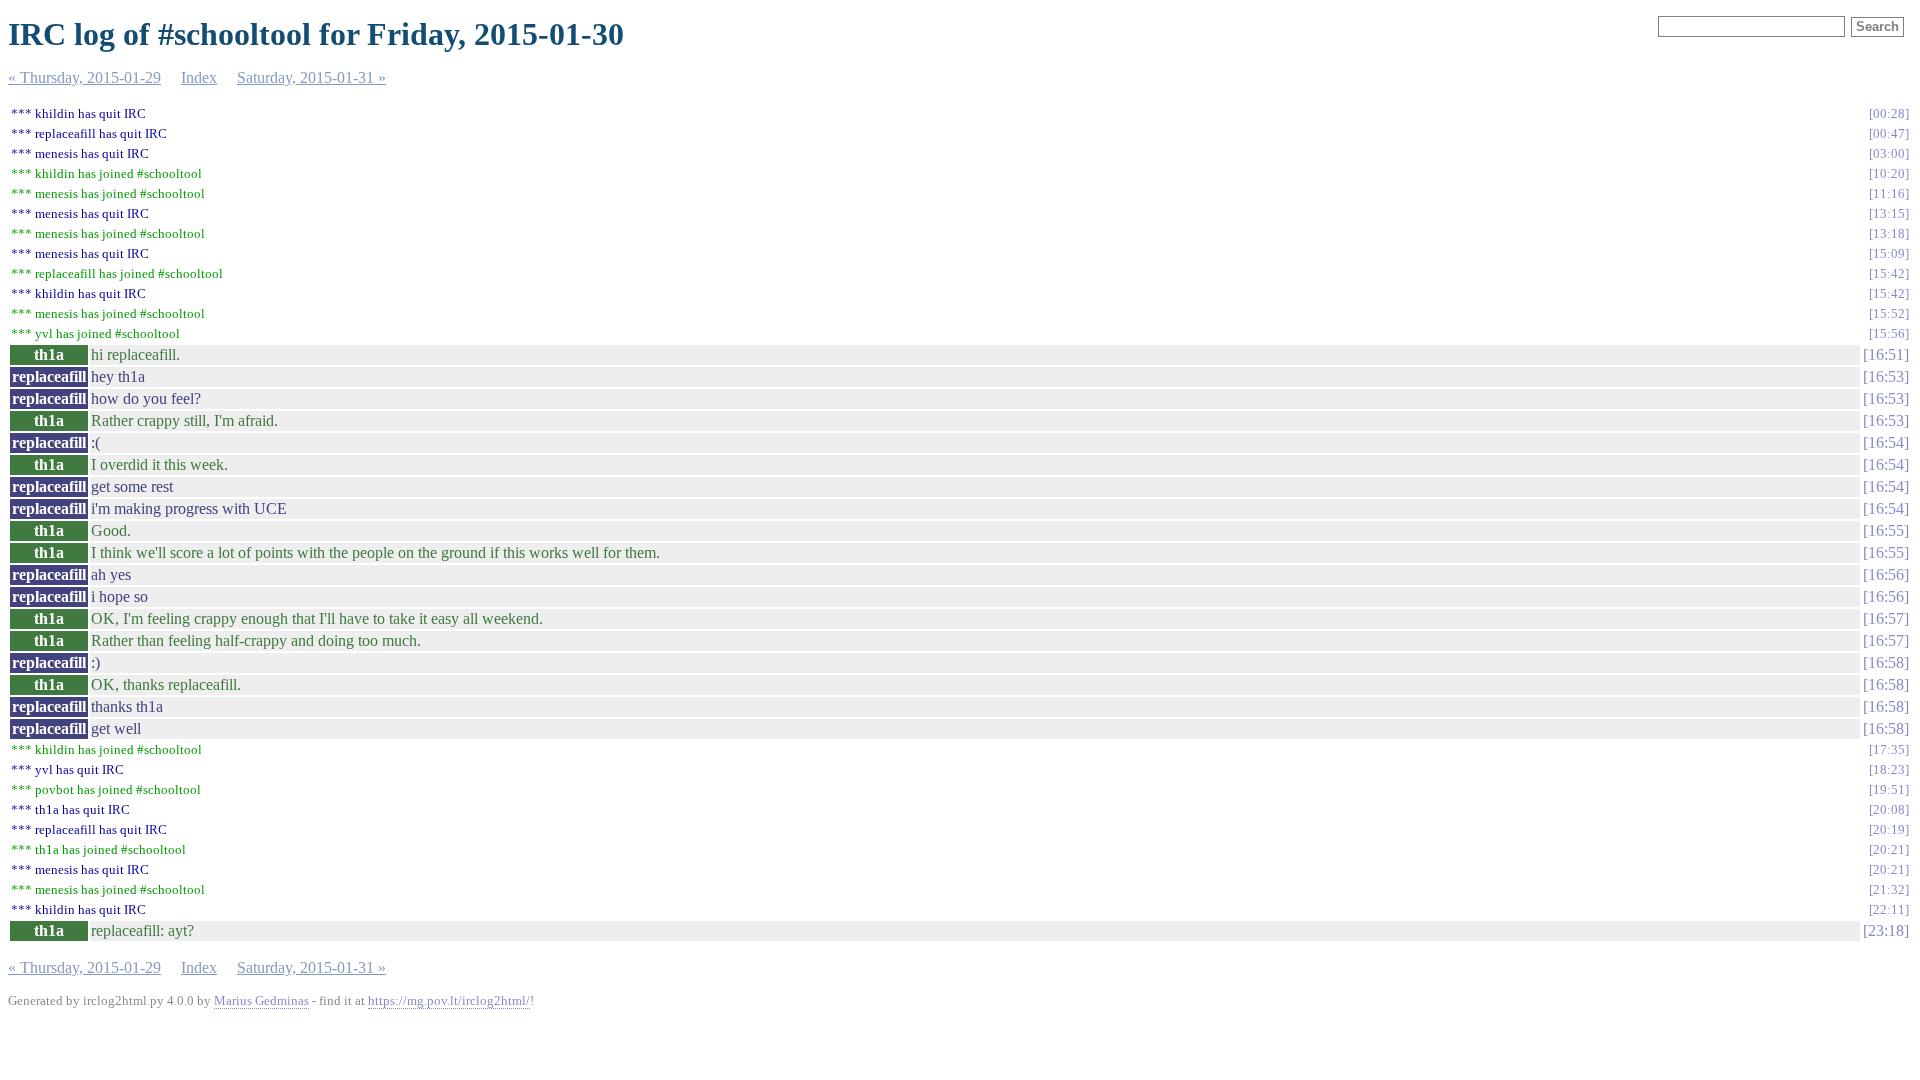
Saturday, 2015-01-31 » (311, 77)
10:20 (1889, 173)
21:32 (1889, 889)
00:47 (1889, 133)
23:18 (1886, 930)
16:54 (1886, 442)
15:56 (1889, 333)
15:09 (1889, 253)
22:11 (1889, 909)
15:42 (1889, 273)
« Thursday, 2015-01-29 (84, 77)
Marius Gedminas (261, 1000)
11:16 (1889, 193)
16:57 (1886, 618)
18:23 (1889, 769)
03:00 (1889, 153)
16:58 (1886, 662)
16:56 (1886, 574)
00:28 (1889, 113)
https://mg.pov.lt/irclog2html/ (449, 1000)
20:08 (1889, 809)
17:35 (1889, 749)
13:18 (1889, 233)
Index (199, 77)
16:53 (1886, 376)
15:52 (1889, 313)
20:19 (1889, 829)
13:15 (1889, 213)
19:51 (1889, 789)
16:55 (1886, 530)
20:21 (1889, 849)
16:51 (1886, 354)
